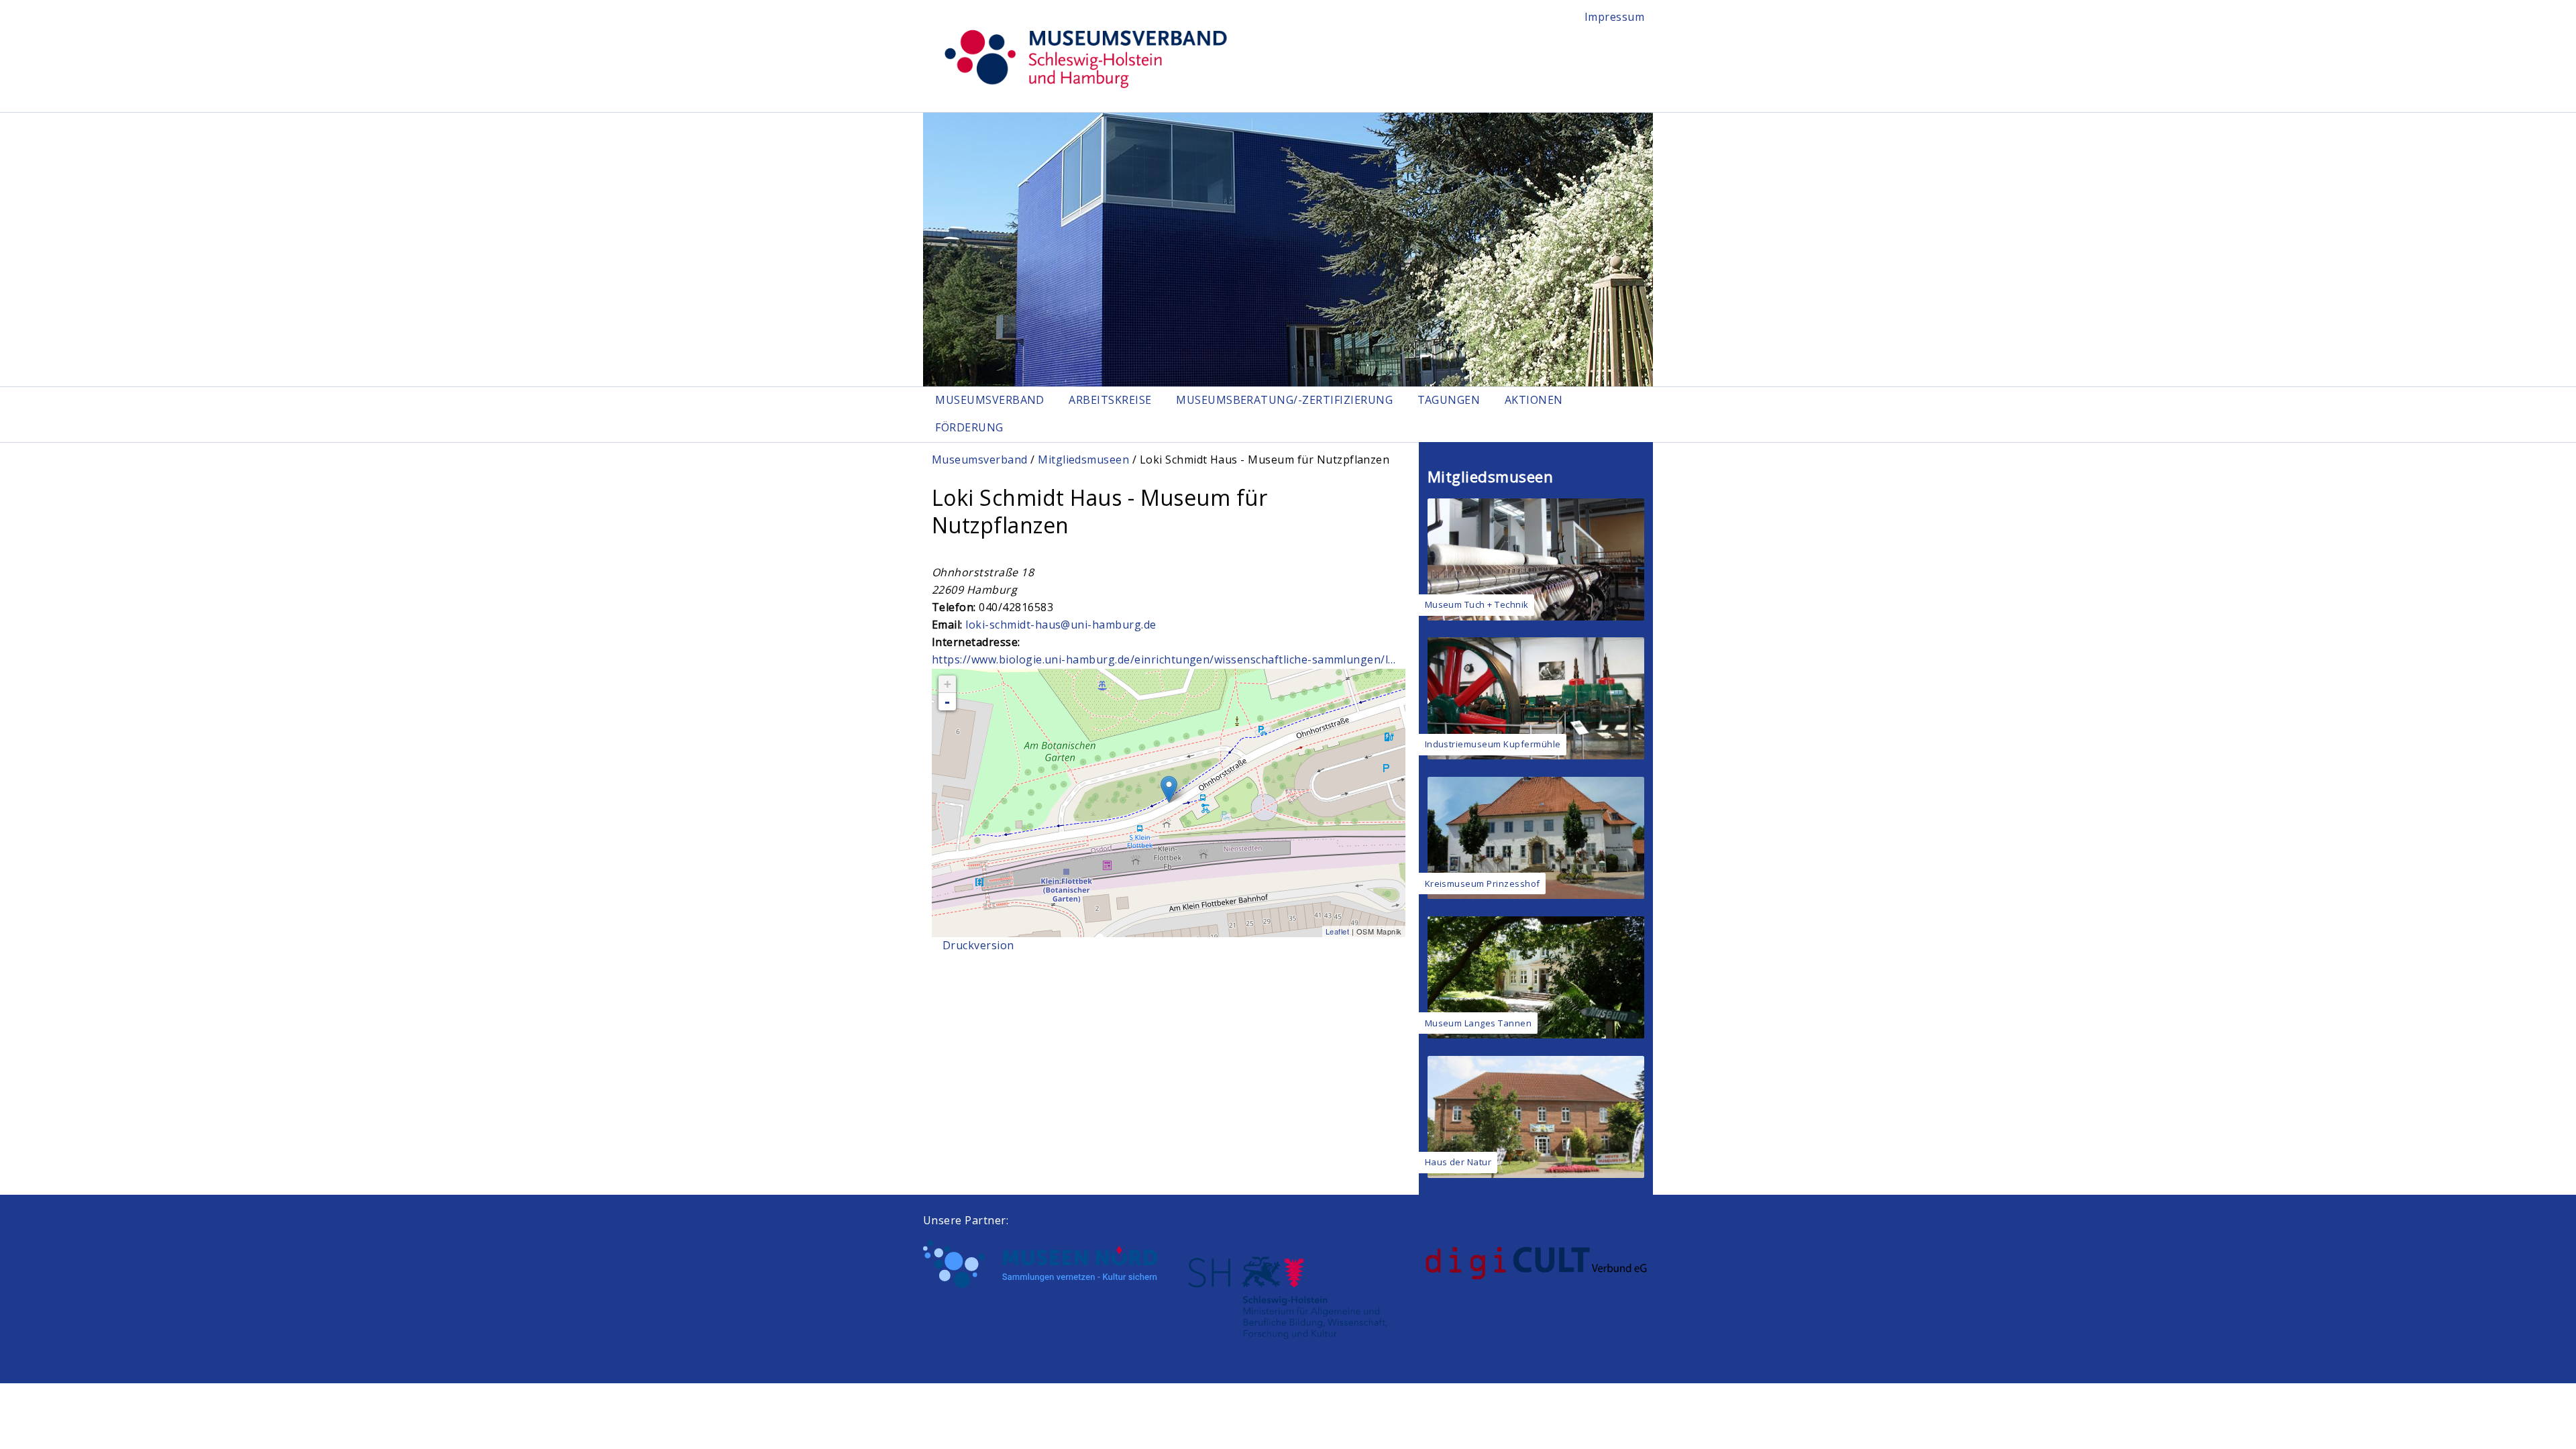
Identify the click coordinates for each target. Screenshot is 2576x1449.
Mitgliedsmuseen (1083, 460)
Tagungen (1449, 400)
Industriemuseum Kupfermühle (1493, 744)
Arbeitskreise (1110, 400)
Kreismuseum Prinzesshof (1483, 883)
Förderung (969, 427)
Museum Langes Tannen (1479, 1023)
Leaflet (1337, 931)
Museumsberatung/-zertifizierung (1284, 400)
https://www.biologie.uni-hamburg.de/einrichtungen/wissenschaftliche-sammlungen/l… (1164, 659)
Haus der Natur (1458, 1162)
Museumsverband (990, 400)
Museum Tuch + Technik (1477, 604)
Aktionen (1534, 400)
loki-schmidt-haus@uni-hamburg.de (1061, 625)
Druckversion (978, 945)
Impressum (1614, 17)
